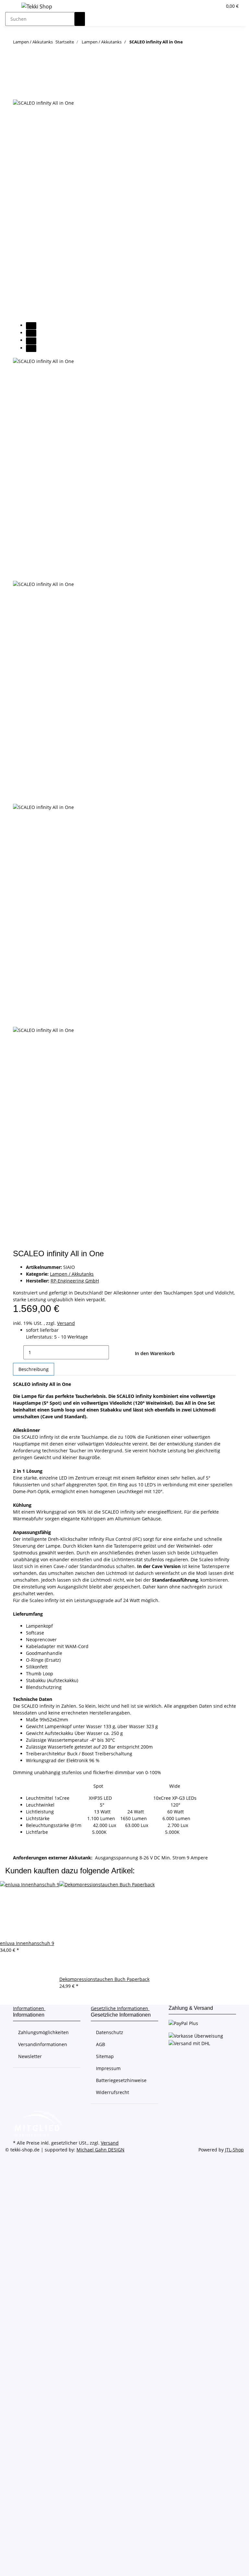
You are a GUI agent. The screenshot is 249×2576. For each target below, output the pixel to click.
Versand (66, 1323)
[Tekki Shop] (37, 6)
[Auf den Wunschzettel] (30, 92)
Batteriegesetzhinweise (121, 2080)
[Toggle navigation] (13, 7)
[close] (18, 78)
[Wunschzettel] (214, 6)
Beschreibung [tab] (34, 1369)
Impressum (108, 2068)
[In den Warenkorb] (18, 67)
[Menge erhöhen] (114, 1352)
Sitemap (105, 2056)
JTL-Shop (234, 2150)
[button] (204, 6)
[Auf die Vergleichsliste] (18, 92)
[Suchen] (80, 19)
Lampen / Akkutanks (72, 1274)
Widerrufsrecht (113, 2092)
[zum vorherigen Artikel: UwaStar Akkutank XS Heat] (200, 43)
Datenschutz (110, 2032)
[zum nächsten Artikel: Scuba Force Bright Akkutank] (188, 43)
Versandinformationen (43, 2044)
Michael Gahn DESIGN (101, 2150)
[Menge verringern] (18, 1352)
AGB (101, 2044)
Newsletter (30, 2056)
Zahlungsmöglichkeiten (43, 2032)
